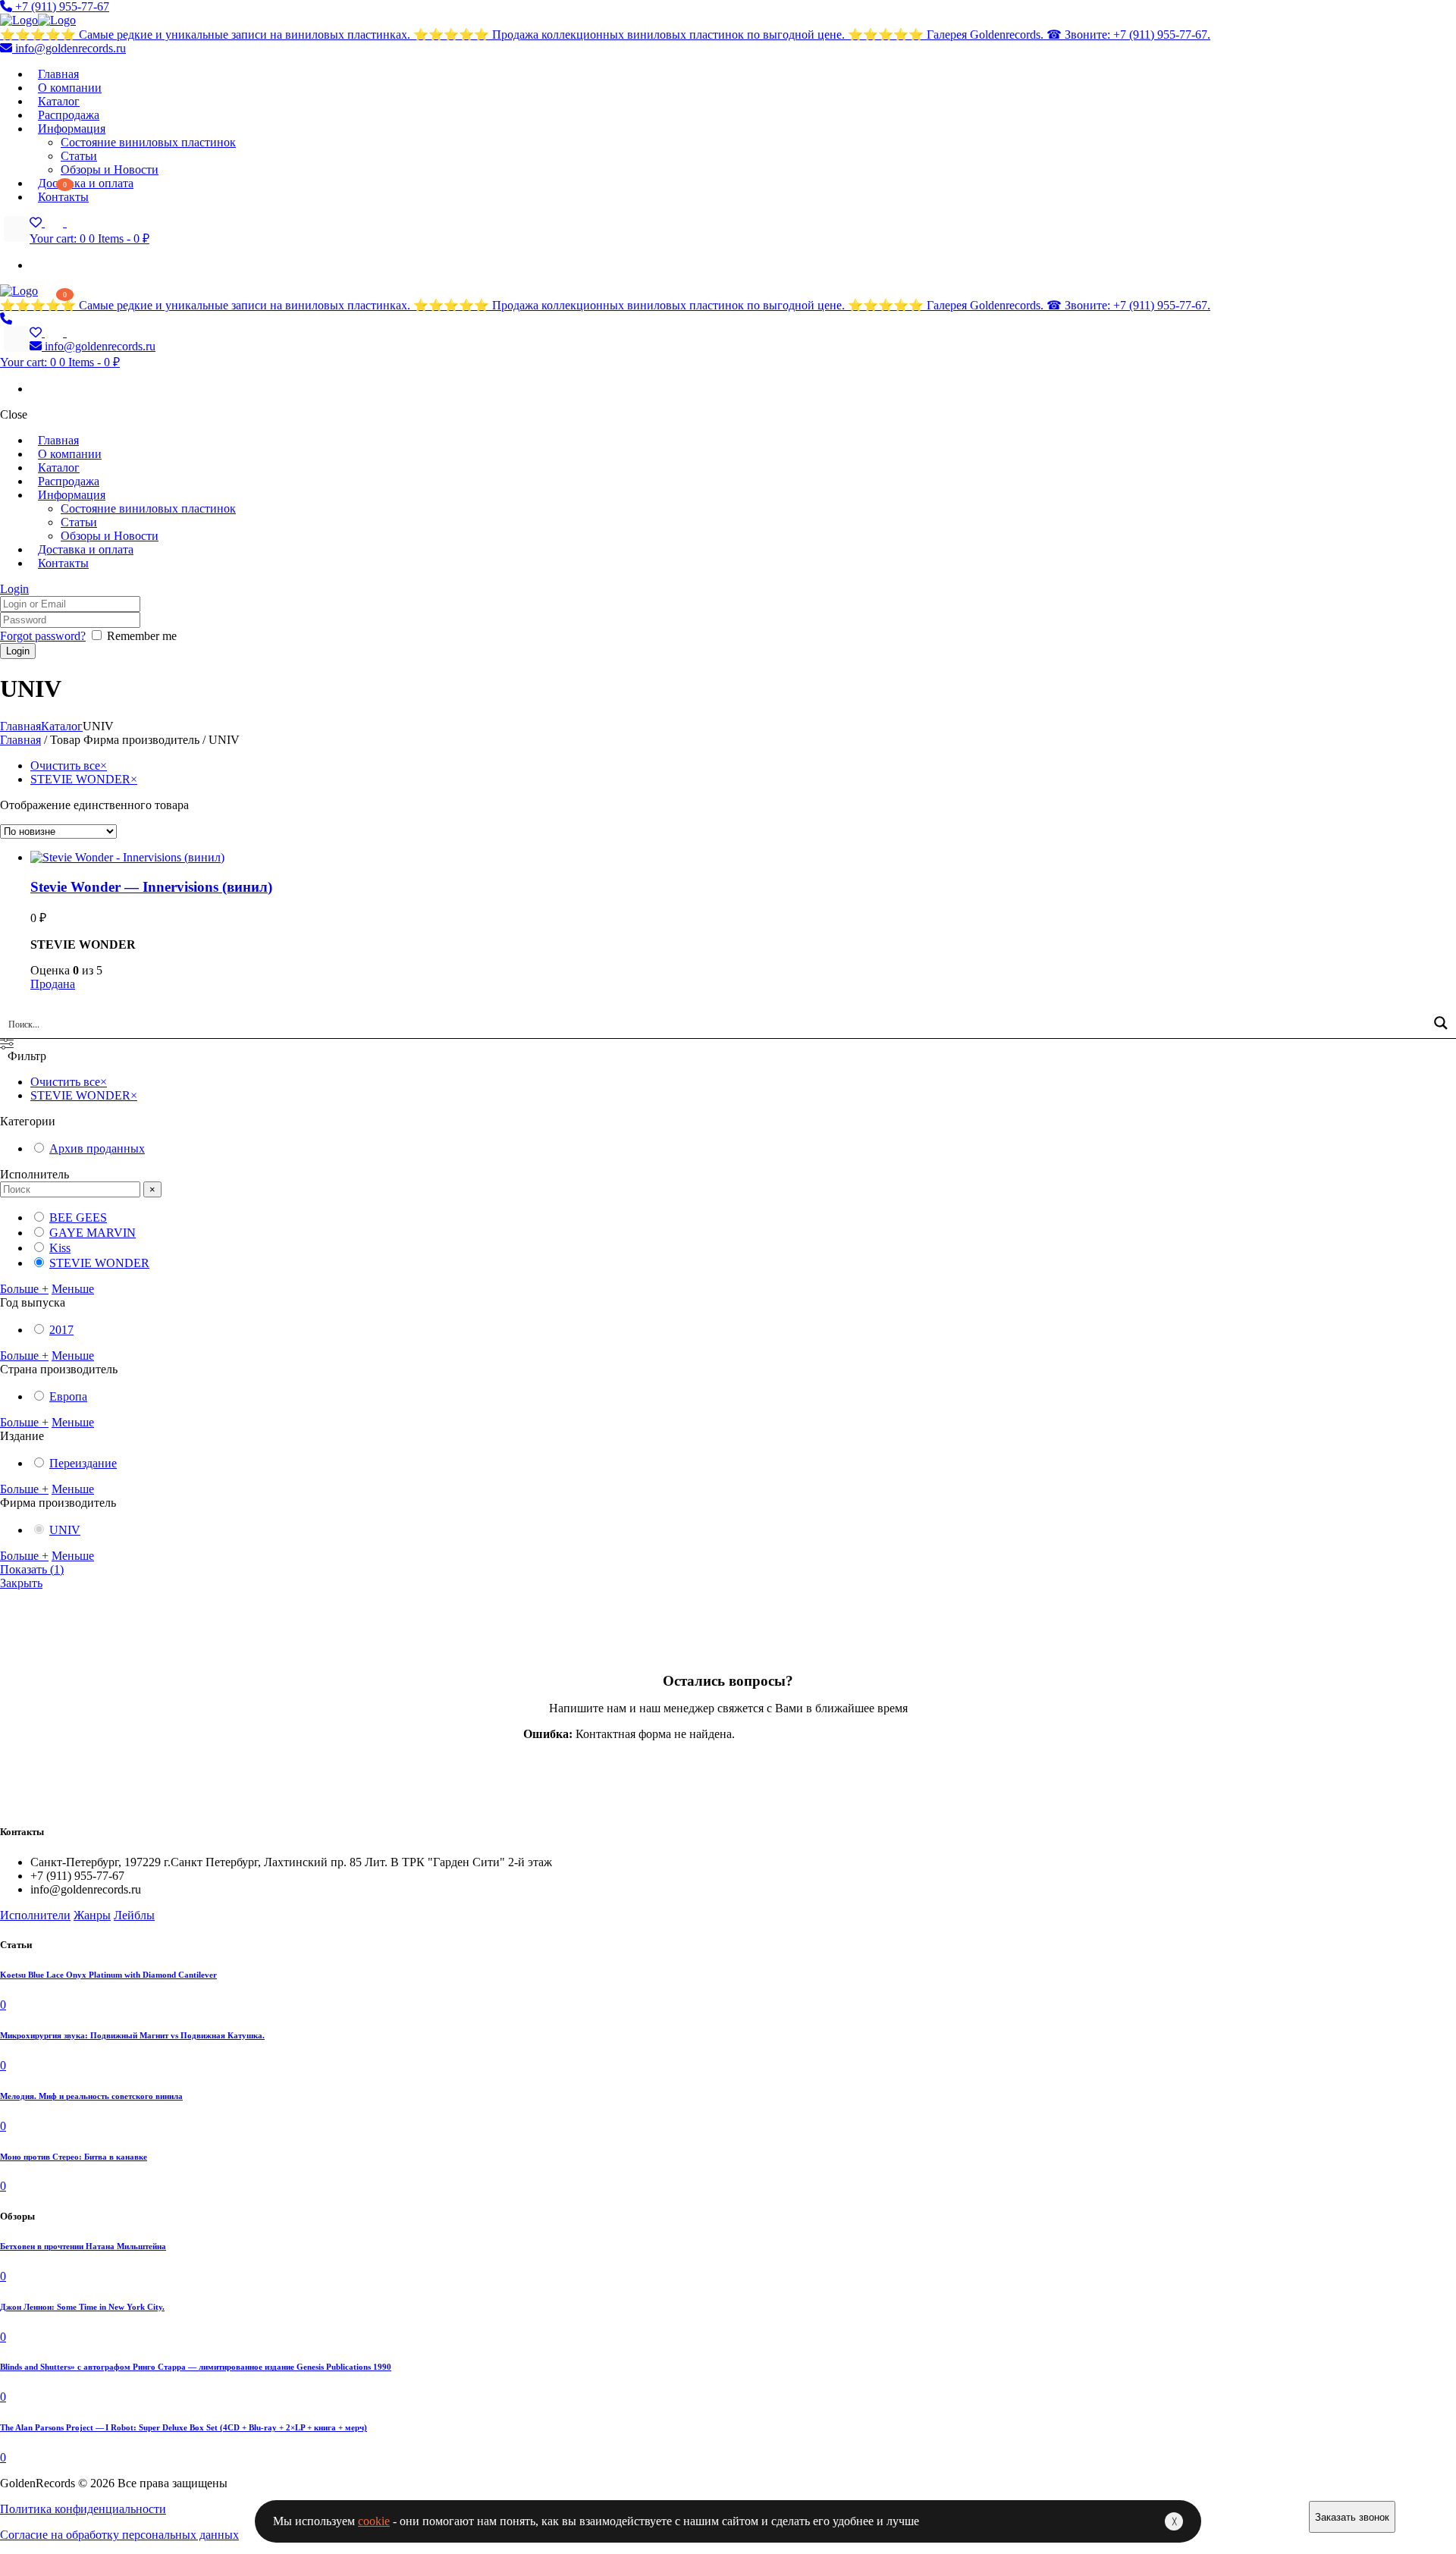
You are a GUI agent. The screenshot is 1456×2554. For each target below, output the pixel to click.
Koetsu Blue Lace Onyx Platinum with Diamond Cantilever (108, 1975)
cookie (374, 2521)
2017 (61, 1330)
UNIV (65, 1530)
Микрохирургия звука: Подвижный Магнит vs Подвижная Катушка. (132, 2035)
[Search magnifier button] (1441, 1023)
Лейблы (134, 1915)
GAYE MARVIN (93, 1233)
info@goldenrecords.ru (69, 48)
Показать (32, 1569)
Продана (53, 984)
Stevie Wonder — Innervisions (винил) (151, 887)
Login (14, 589)
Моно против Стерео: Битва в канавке (74, 2157)
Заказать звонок (1352, 2517)
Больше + (24, 1289)
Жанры (92, 1915)
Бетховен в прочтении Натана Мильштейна (83, 2246)
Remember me (142, 636)
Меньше (73, 1289)
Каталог (62, 726)
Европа (68, 1396)
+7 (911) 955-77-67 (61, 6)
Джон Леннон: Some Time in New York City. (82, 2307)
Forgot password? (43, 636)
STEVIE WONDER (99, 1263)
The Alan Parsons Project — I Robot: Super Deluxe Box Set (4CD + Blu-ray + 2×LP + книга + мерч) (184, 2427)
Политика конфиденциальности (83, 2509)
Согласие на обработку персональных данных (119, 2535)
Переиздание (83, 1463)
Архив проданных (97, 1148)
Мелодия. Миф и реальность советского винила (91, 2096)
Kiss (60, 1248)
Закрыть (21, 1583)
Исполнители (35, 1915)
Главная (20, 726)
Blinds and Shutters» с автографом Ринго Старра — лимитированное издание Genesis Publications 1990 (196, 2367)
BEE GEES (78, 1217)
